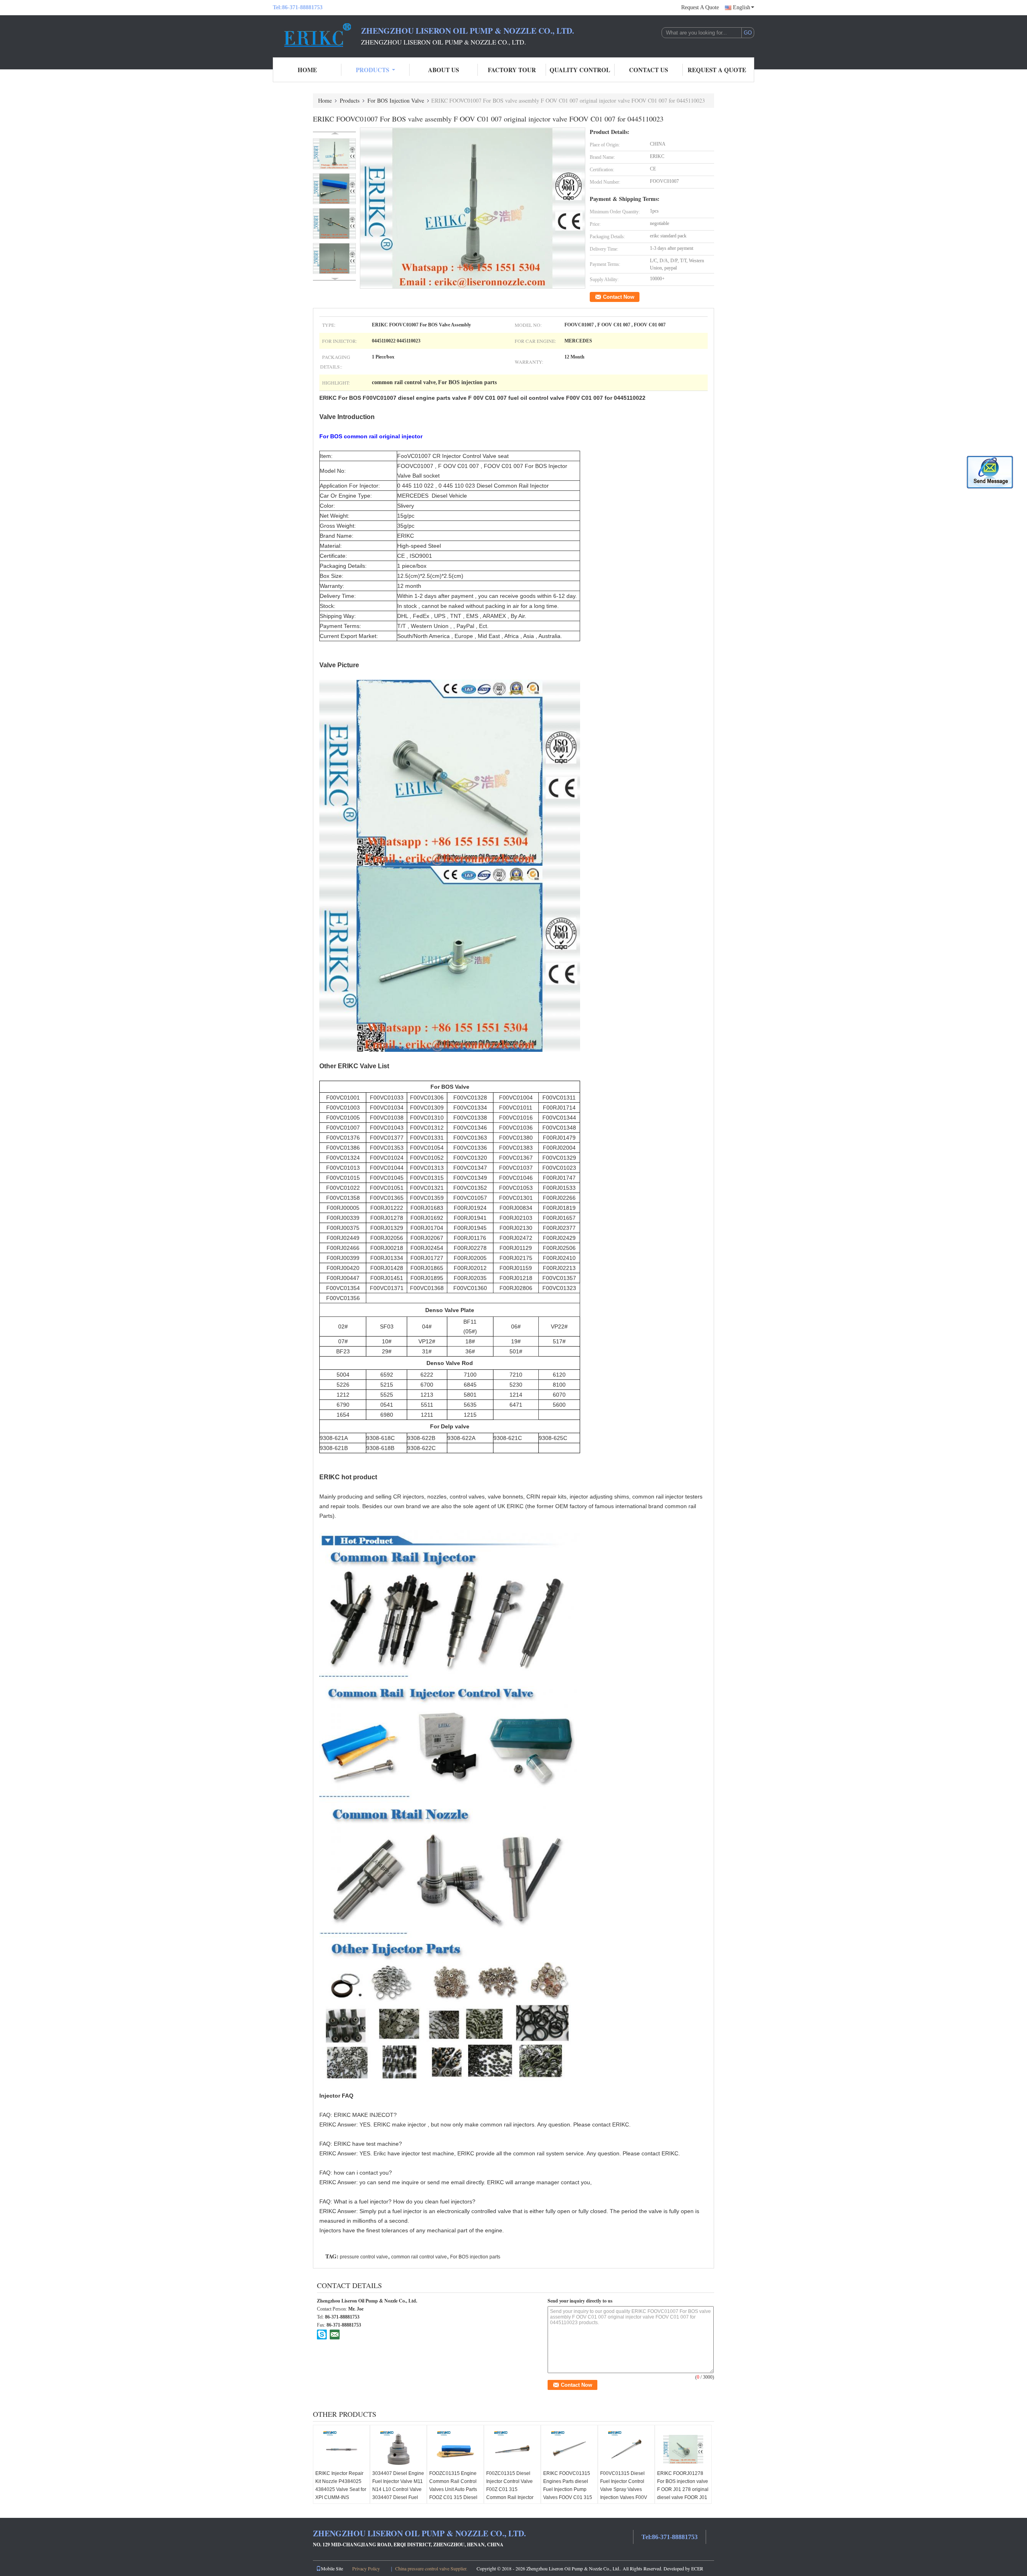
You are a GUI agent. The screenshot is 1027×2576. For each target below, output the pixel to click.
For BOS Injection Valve (396, 100)
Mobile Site (332, 2568)
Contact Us (648, 70)
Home (307, 70)
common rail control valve (419, 2257)
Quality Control (580, 70)
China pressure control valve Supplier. (432, 2568)
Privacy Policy (366, 2568)
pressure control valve (364, 2257)
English (742, 7)
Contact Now (619, 297)
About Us (443, 70)
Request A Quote (700, 7)
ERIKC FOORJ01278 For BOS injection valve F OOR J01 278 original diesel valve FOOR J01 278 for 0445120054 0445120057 (683, 2493)
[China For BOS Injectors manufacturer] (317, 35)
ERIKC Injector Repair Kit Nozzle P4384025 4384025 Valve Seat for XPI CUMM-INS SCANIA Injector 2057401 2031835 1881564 (341, 2497)
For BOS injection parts (475, 2257)
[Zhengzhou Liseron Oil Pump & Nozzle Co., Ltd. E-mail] (335, 2334)
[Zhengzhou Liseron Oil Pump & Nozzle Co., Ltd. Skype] (322, 2334)
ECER (697, 2568)
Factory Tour (512, 70)
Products (372, 70)
